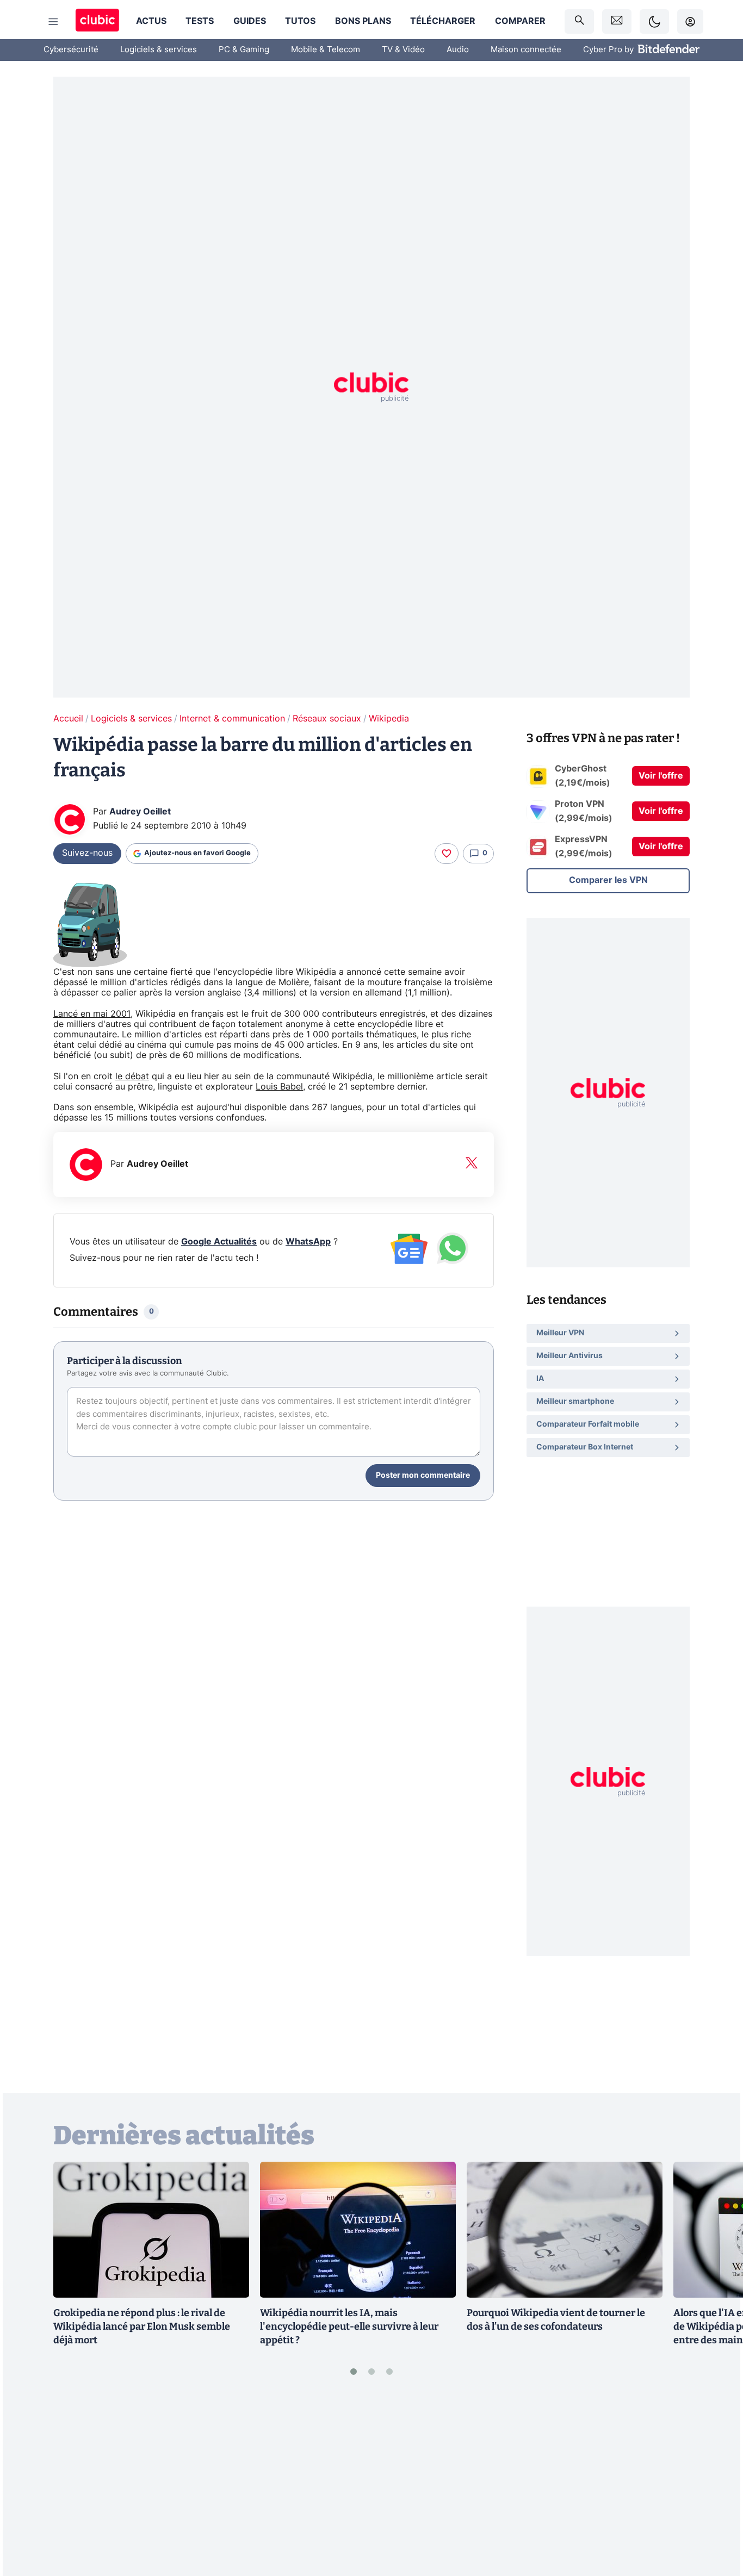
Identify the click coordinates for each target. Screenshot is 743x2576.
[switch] (654, 21)
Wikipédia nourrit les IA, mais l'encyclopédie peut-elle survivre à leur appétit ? (349, 2326)
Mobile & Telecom (326, 50)
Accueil (68, 719)
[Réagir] (447, 854)
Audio (458, 50)
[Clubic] (97, 21)
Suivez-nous (87, 853)
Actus (151, 21)
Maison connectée (526, 50)
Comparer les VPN (608, 880)
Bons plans (363, 21)
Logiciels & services (159, 50)
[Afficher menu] (53, 22)
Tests (200, 21)
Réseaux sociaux (327, 719)
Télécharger (443, 21)
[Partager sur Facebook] (716, 2483)
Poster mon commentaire (423, 1476)
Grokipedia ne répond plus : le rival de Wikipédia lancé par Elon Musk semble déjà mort (142, 2326)
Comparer (520, 21)
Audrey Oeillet (140, 812)
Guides (250, 21)
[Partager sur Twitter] (716, 2519)
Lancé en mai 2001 (92, 1014)
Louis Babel (279, 1087)
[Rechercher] (579, 21)
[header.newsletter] (617, 21)
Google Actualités (219, 1242)
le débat (132, 1077)
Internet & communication (232, 719)
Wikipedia (389, 719)
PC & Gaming (244, 50)
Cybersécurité (71, 50)
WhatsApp (308, 1242)
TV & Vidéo (403, 50)
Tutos (300, 21)
